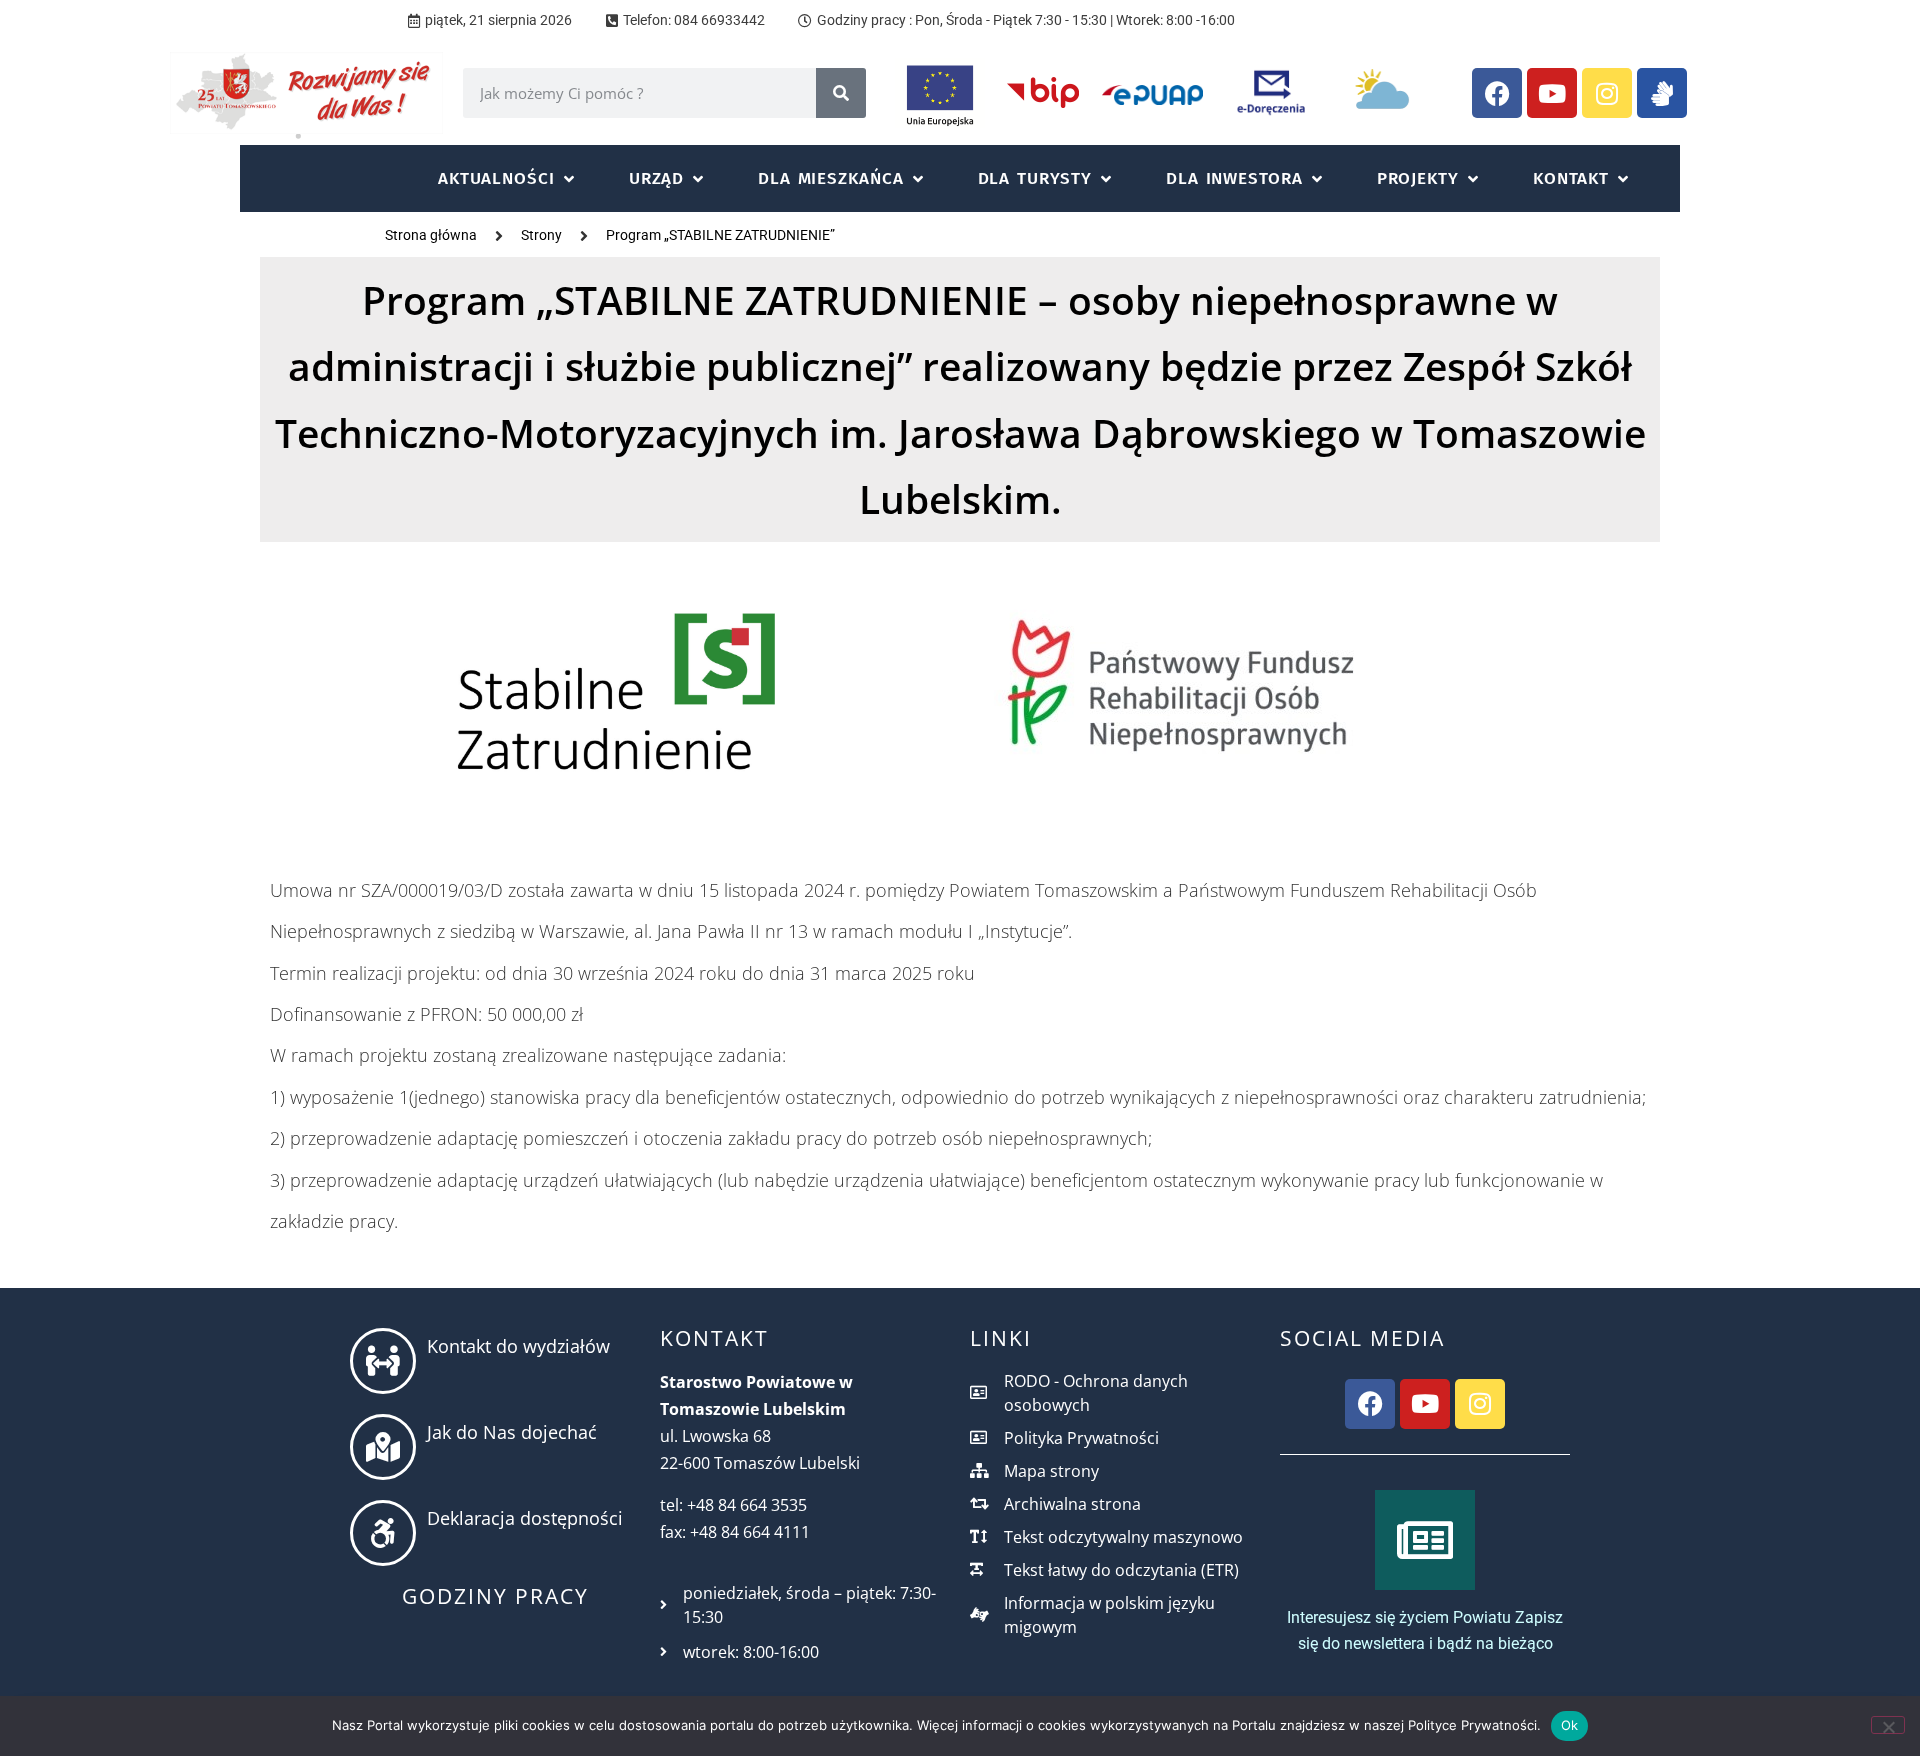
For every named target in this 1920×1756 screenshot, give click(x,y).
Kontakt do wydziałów (518, 1346)
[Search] (841, 93)
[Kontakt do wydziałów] (383, 1361)
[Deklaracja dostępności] (383, 1533)
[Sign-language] (1662, 93)
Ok (1570, 1725)
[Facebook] (1497, 93)
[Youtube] (1552, 93)
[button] (508, 178)
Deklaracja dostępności (525, 1518)
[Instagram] (1607, 93)
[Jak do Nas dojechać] (383, 1447)
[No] (1888, 1725)
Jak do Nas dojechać (512, 1432)
